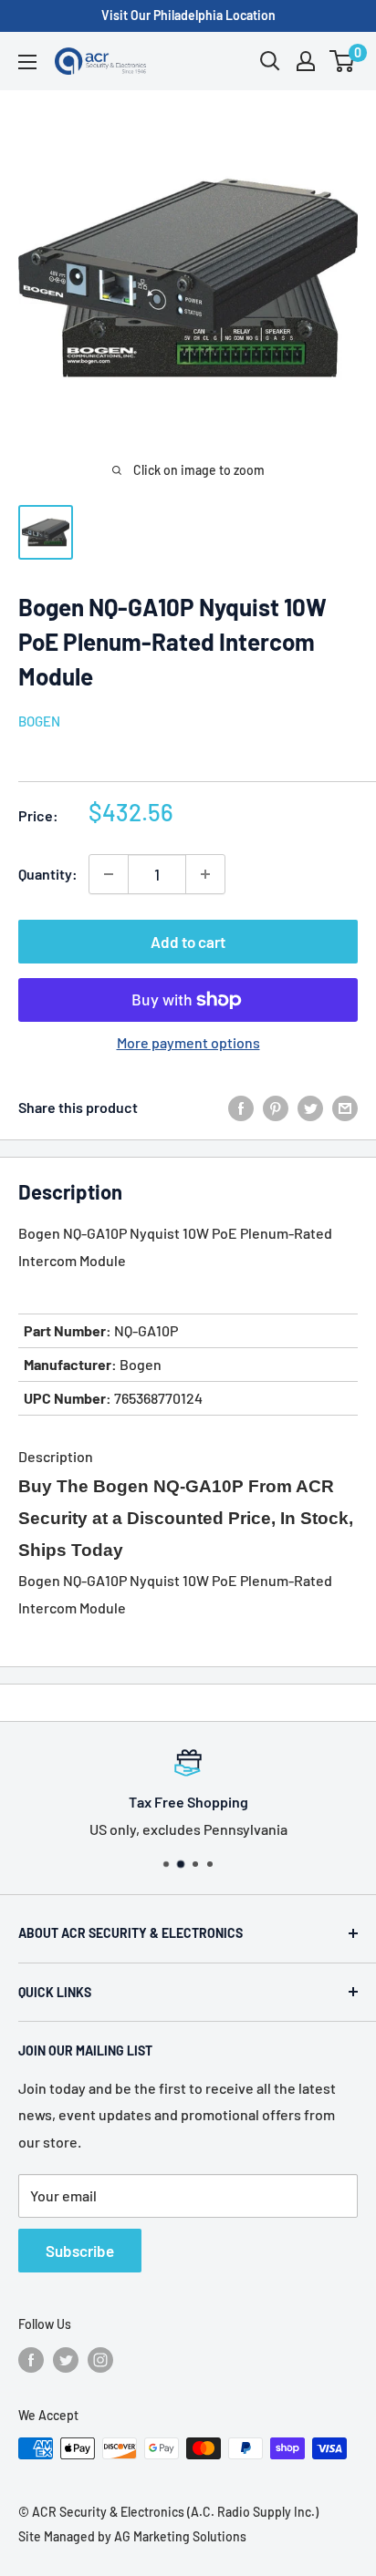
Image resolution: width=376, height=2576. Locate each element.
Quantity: (48, 874)
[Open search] (270, 61)
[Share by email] (345, 1107)
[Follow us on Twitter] (66, 2360)
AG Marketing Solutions (180, 2536)
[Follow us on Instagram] (100, 2360)
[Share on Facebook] (241, 1107)
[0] (343, 61)
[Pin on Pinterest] (276, 1107)
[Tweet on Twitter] (310, 1107)
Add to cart (188, 942)
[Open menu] (27, 62)
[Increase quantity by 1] (205, 874)
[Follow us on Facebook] (31, 2360)
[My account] (306, 61)
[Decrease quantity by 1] (109, 874)
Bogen (39, 721)
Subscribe (80, 2251)
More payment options (188, 1042)
